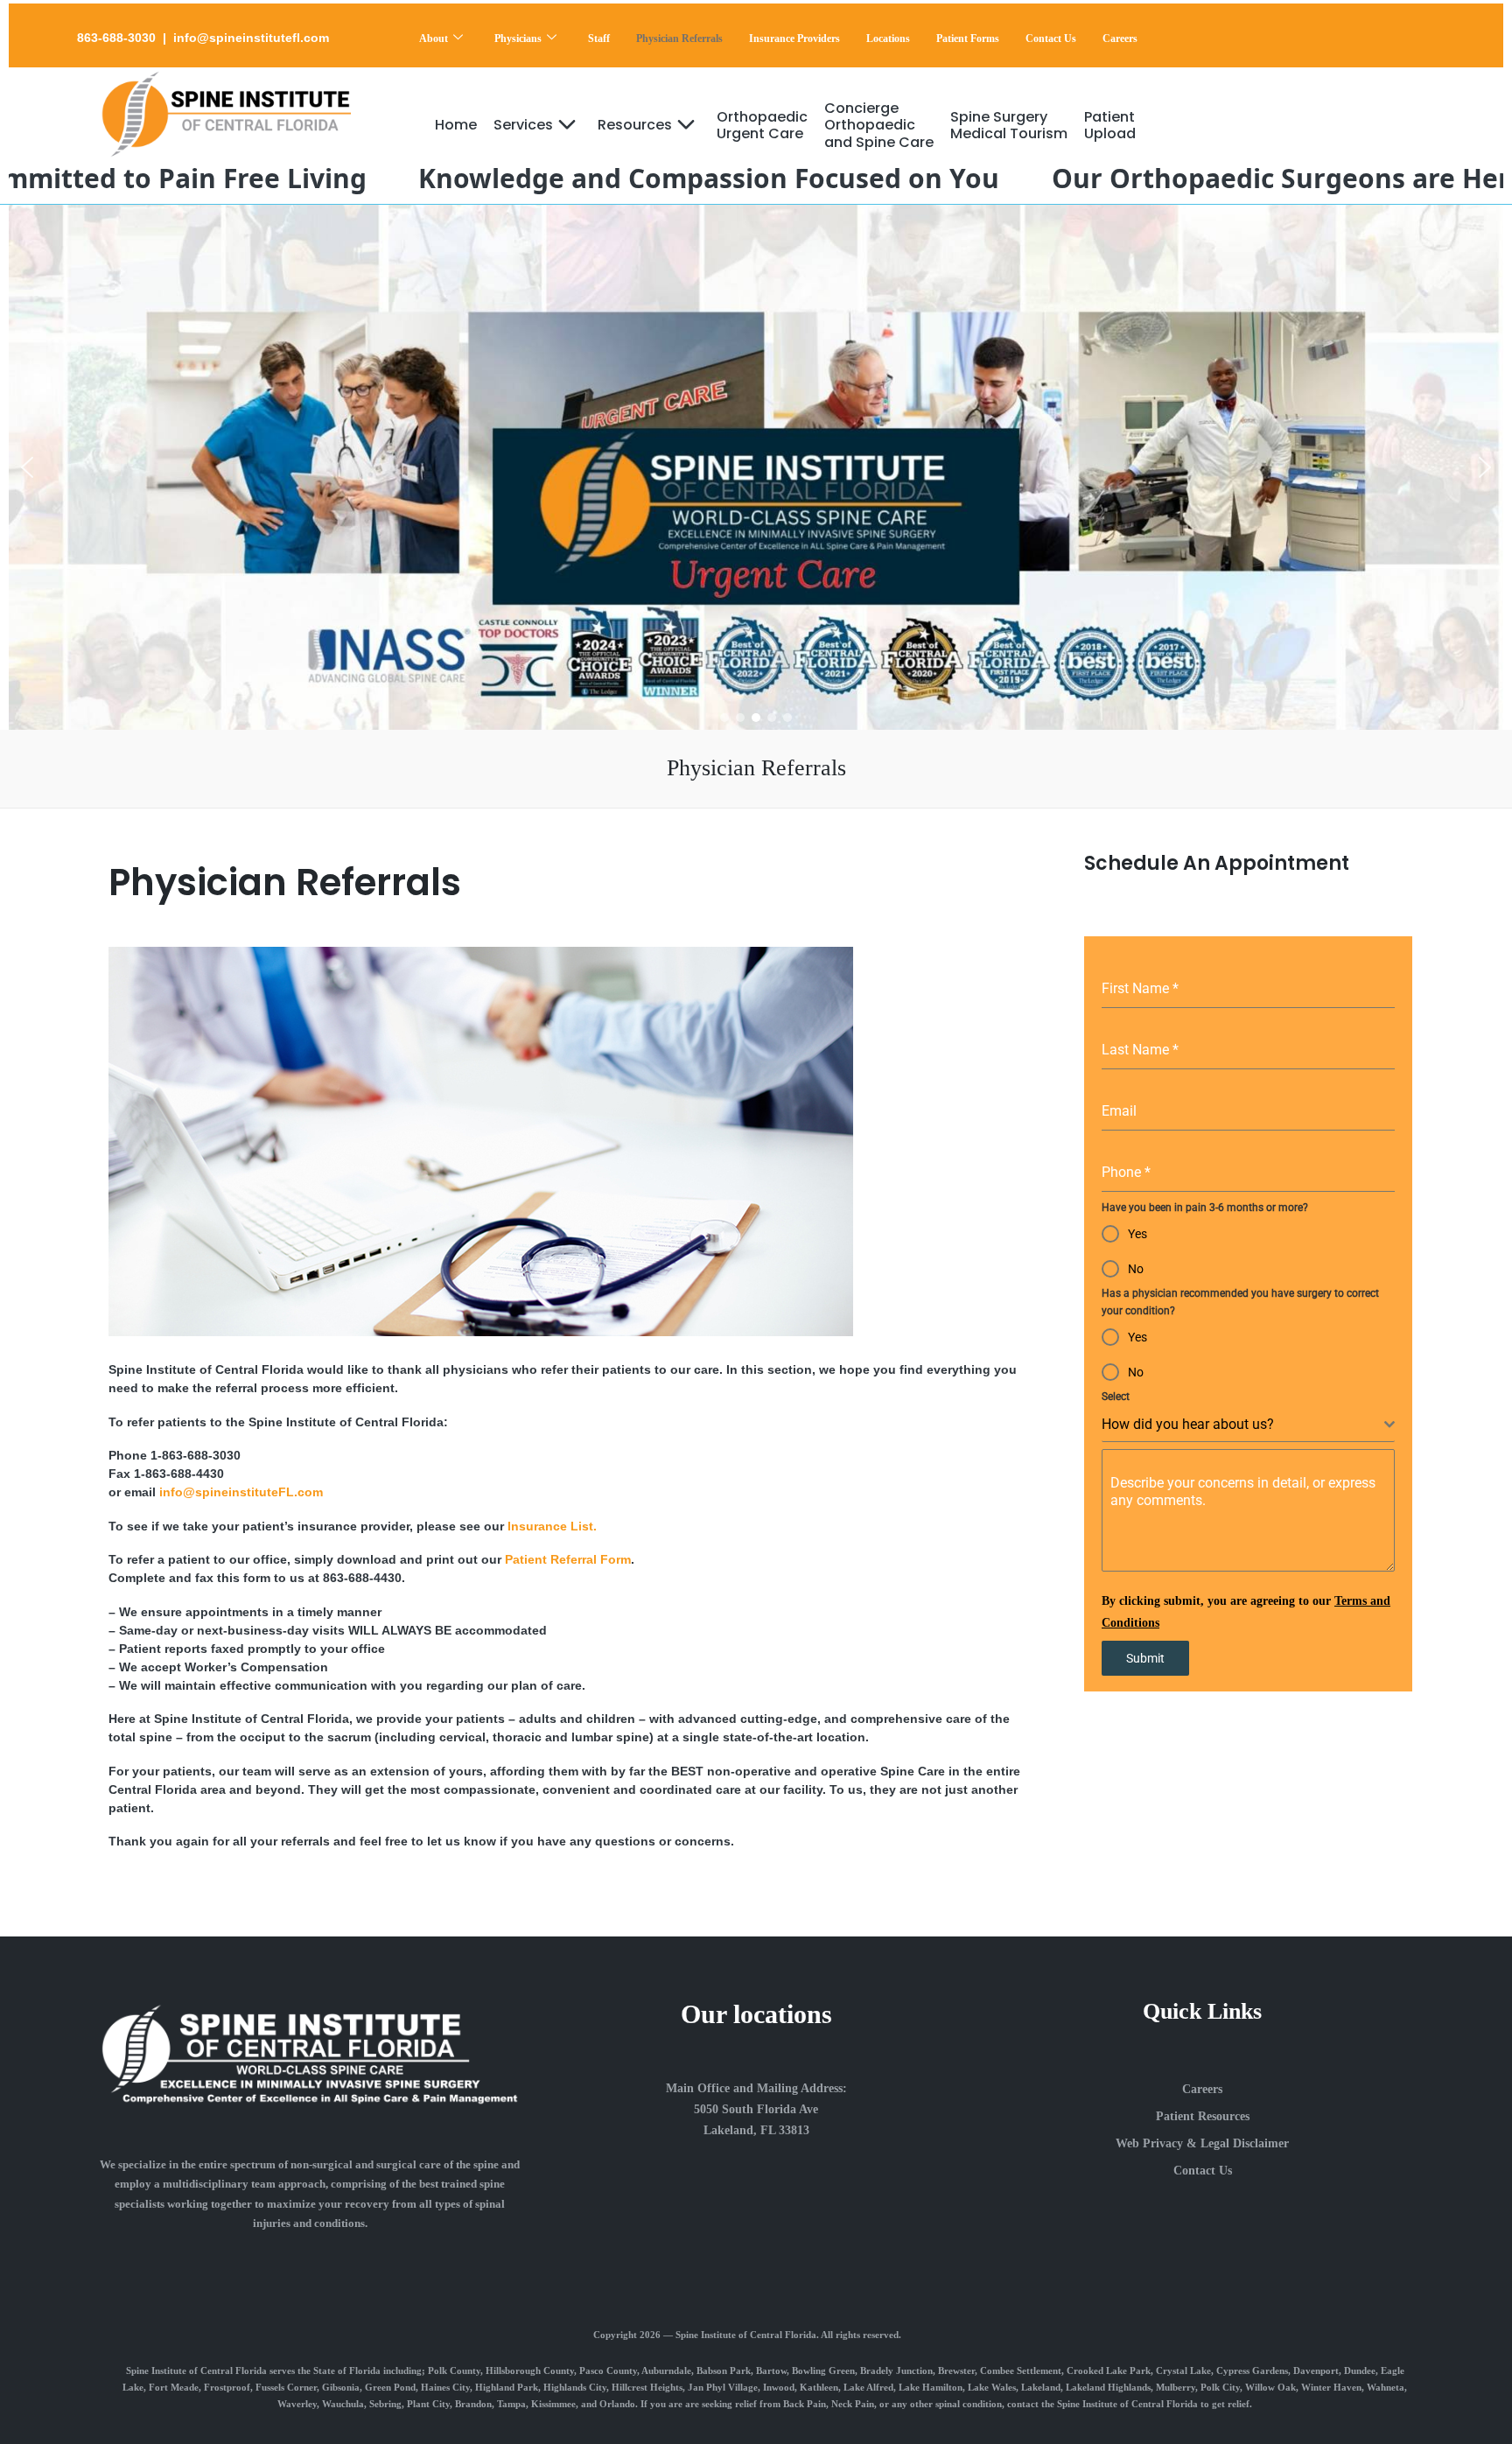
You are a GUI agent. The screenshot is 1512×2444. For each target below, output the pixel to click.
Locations (888, 39)
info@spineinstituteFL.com (239, 1492)
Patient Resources (1203, 2116)
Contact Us (1051, 39)
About (434, 39)
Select (1116, 1397)
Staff (599, 39)
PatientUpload (1110, 125)
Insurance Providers (794, 39)
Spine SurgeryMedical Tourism (1009, 125)
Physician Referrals (679, 39)
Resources (635, 125)
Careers (1120, 39)
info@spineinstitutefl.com (251, 38)
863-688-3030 (116, 38)
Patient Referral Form (568, 1559)
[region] (756, 467)
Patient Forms (968, 39)
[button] (27, 467)
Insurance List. (552, 1526)
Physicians (518, 39)
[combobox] (1248, 1425)
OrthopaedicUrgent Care (762, 125)
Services (523, 125)
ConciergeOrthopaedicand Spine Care (879, 125)
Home (456, 125)
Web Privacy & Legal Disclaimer (1202, 2143)
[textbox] (1243, 1425)
